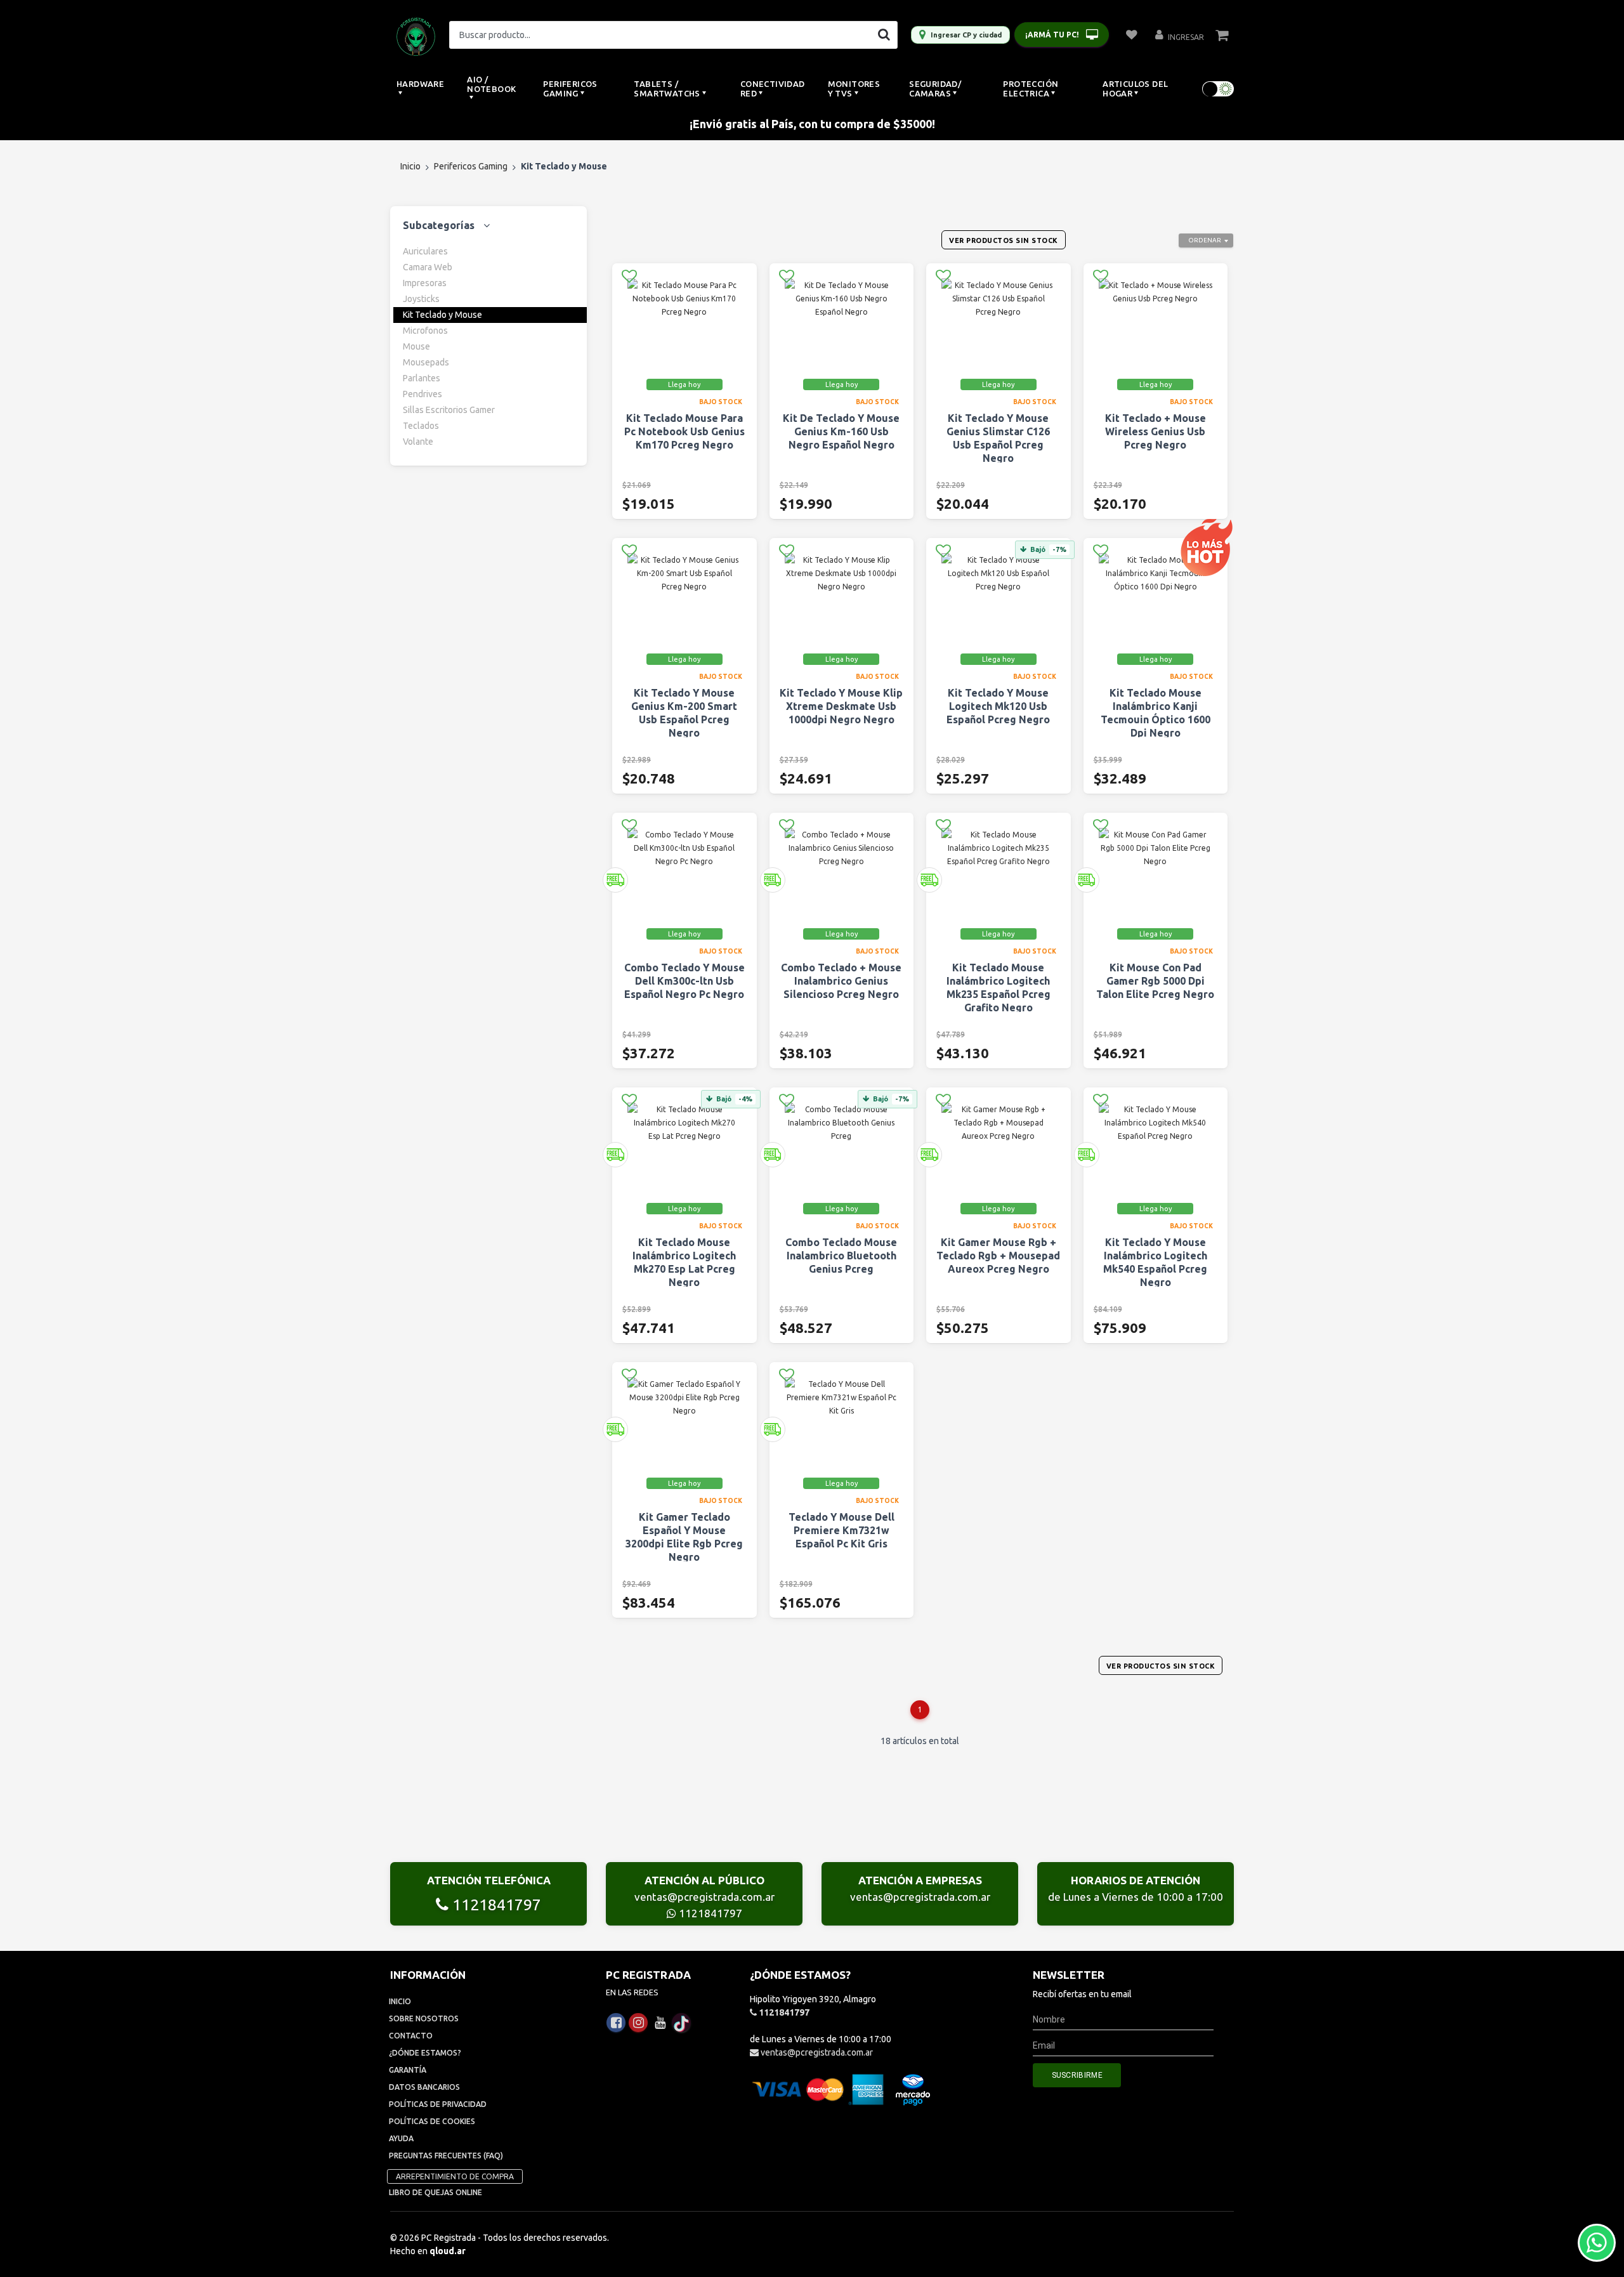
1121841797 (495, 1905)
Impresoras (425, 283)
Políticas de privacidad (438, 2104)
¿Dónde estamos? (425, 2053)
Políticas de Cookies (432, 2121)
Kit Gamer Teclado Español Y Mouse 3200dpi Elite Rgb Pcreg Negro (684, 1537)
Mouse (416, 346)
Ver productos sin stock (1004, 240)
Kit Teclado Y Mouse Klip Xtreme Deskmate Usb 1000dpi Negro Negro (841, 706)
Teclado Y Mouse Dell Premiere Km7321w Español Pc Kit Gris (841, 1530)
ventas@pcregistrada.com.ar (704, 1897)
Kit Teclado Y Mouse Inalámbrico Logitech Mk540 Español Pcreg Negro (1155, 1262)
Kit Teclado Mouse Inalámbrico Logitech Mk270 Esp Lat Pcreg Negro (684, 1262)
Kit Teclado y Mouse (442, 315)
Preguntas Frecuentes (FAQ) (446, 2156)
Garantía (408, 2070)
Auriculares (425, 251)
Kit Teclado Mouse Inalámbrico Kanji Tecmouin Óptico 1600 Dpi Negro (1156, 713)
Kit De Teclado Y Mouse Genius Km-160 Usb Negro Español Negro (841, 431)
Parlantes (422, 378)
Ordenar (1205, 240)
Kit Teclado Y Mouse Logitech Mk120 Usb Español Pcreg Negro (998, 706)
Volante (418, 442)
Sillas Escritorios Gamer (449, 410)
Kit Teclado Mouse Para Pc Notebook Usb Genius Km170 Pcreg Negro (684, 431)
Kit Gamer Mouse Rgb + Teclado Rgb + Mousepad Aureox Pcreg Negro (998, 1256)
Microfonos (425, 331)
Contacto (411, 2036)
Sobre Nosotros (424, 2018)
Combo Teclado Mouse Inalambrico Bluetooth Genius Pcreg (841, 1256)
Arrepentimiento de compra (455, 2176)
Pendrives (422, 394)
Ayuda (401, 2138)
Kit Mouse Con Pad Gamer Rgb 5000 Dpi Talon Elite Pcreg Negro (1155, 981)
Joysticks (421, 299)
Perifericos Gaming (471, 166)
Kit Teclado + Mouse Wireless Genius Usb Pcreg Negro (1156, 431)
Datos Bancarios (424, 2087)
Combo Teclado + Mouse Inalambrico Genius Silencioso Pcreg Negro (841, 981)
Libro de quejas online (435, 2192)
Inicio (410, 166)
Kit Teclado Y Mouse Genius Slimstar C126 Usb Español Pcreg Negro (998, 438)
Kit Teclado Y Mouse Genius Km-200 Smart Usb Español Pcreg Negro (684, 713)
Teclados (421, 426)
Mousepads (426, 362)
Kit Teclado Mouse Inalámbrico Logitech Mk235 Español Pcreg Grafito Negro (999, 988)
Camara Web (428, 267)
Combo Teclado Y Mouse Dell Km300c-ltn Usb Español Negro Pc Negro (684, 981)
